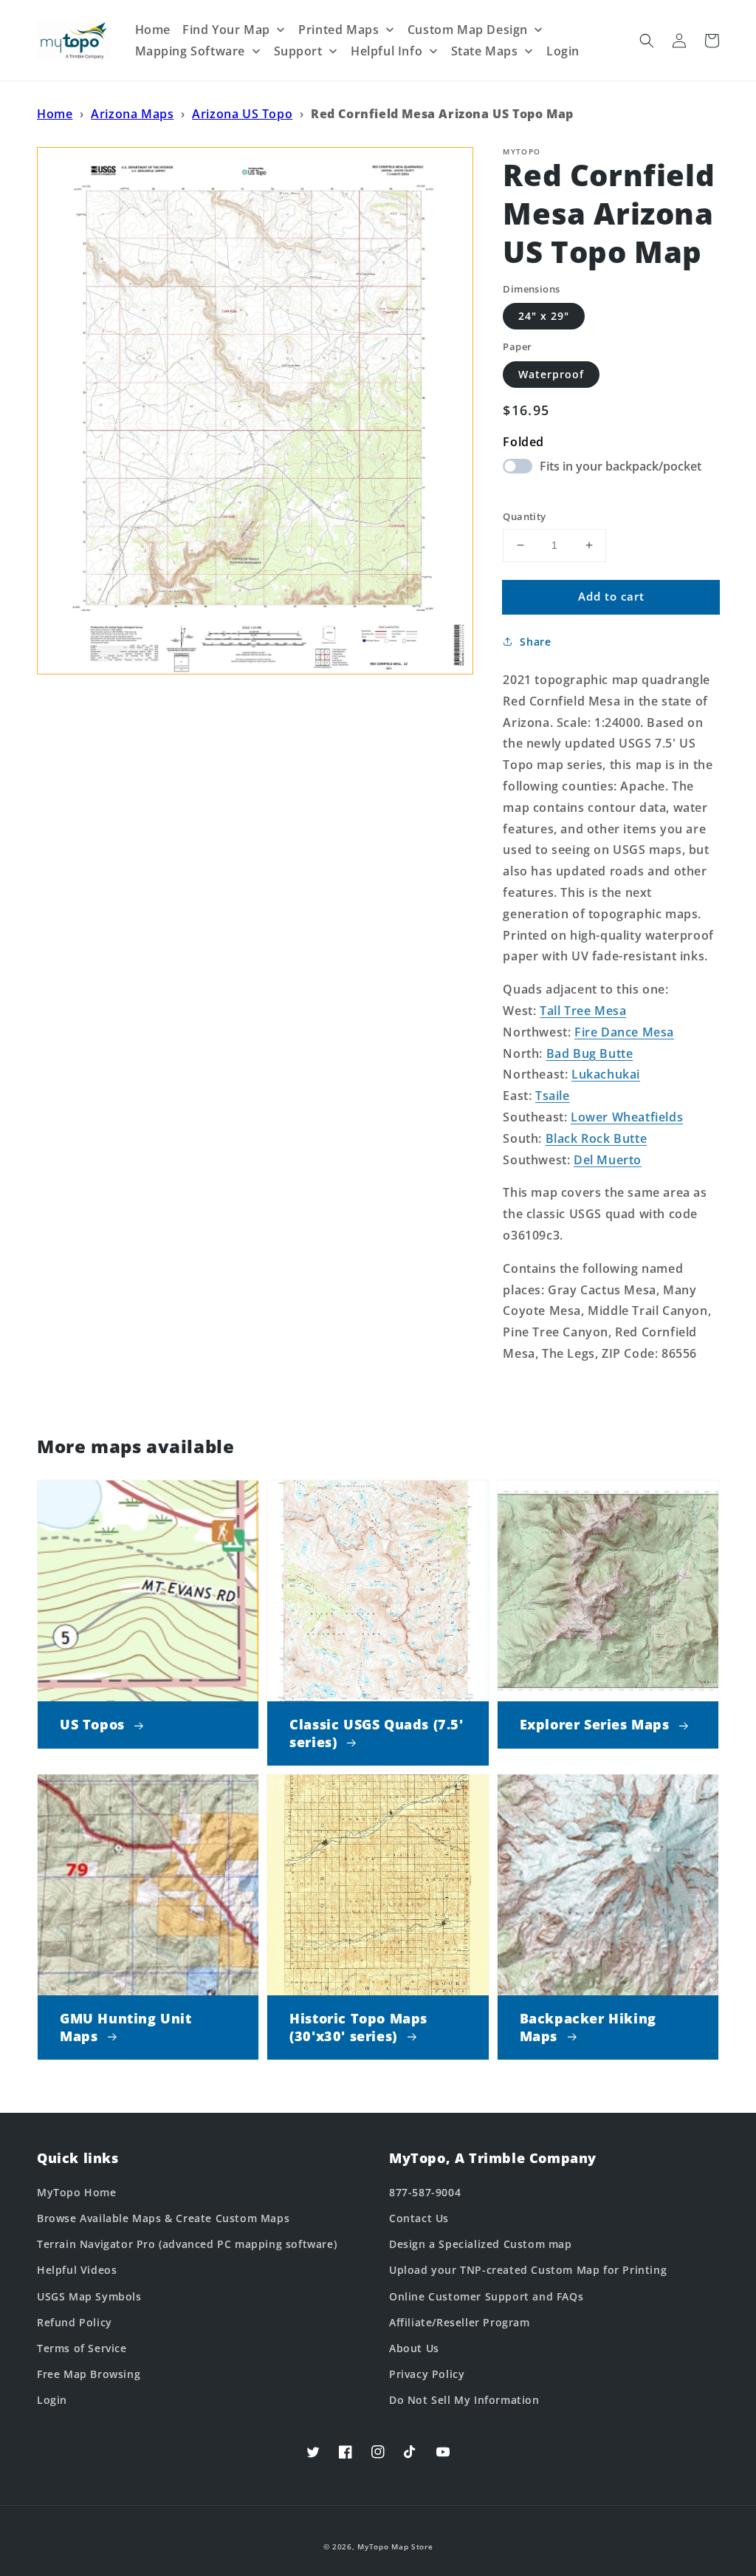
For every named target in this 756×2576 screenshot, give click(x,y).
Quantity (524, 516)
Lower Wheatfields (627, 1117)
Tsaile (553, 1096)
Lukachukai (606, 1074)
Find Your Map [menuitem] (226, 30)
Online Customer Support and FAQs (486, 2296)
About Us (414, 2348)
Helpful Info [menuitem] (386, 51)
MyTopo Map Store (395, 2546)
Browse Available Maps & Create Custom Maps (163, 2218)
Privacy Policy (427, 2374)
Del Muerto (608, 1160)
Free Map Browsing (89, 2374)
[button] (647, 41)
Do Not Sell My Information (464, 2400)
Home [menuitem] (153, 30)
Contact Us (419, 2218)
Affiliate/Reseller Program (460, 2322)
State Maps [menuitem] (485, 51)
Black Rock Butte (597, 1138)
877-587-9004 (425, 2192)
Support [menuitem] (298, 51)
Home (55, 114)
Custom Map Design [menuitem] (468, 30)
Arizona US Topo (242, 114)
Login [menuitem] (563, 51)
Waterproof (551, 374)
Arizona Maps (132, 114)
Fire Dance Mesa (624, 1032)
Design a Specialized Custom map (481, 2244)
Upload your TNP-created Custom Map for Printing (528, 2270)
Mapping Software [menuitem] (190, 51)
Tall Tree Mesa (583, 1011)
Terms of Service (82, 2348)
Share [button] (535, 642)
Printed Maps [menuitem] (339, 30)
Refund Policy (75, 2322)
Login (52, 2400)
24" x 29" (544, 316)
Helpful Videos (77, 2270)
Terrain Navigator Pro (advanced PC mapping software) (187, 2244)
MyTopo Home (77, 2192)
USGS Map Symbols (89, 2296)
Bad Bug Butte (590, 1053)
